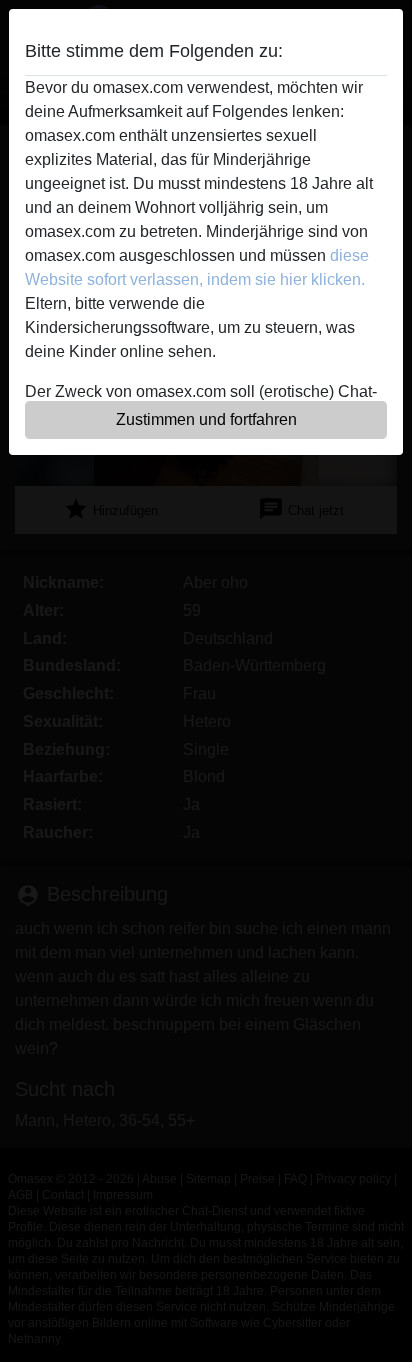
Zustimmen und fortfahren (206, 419)
